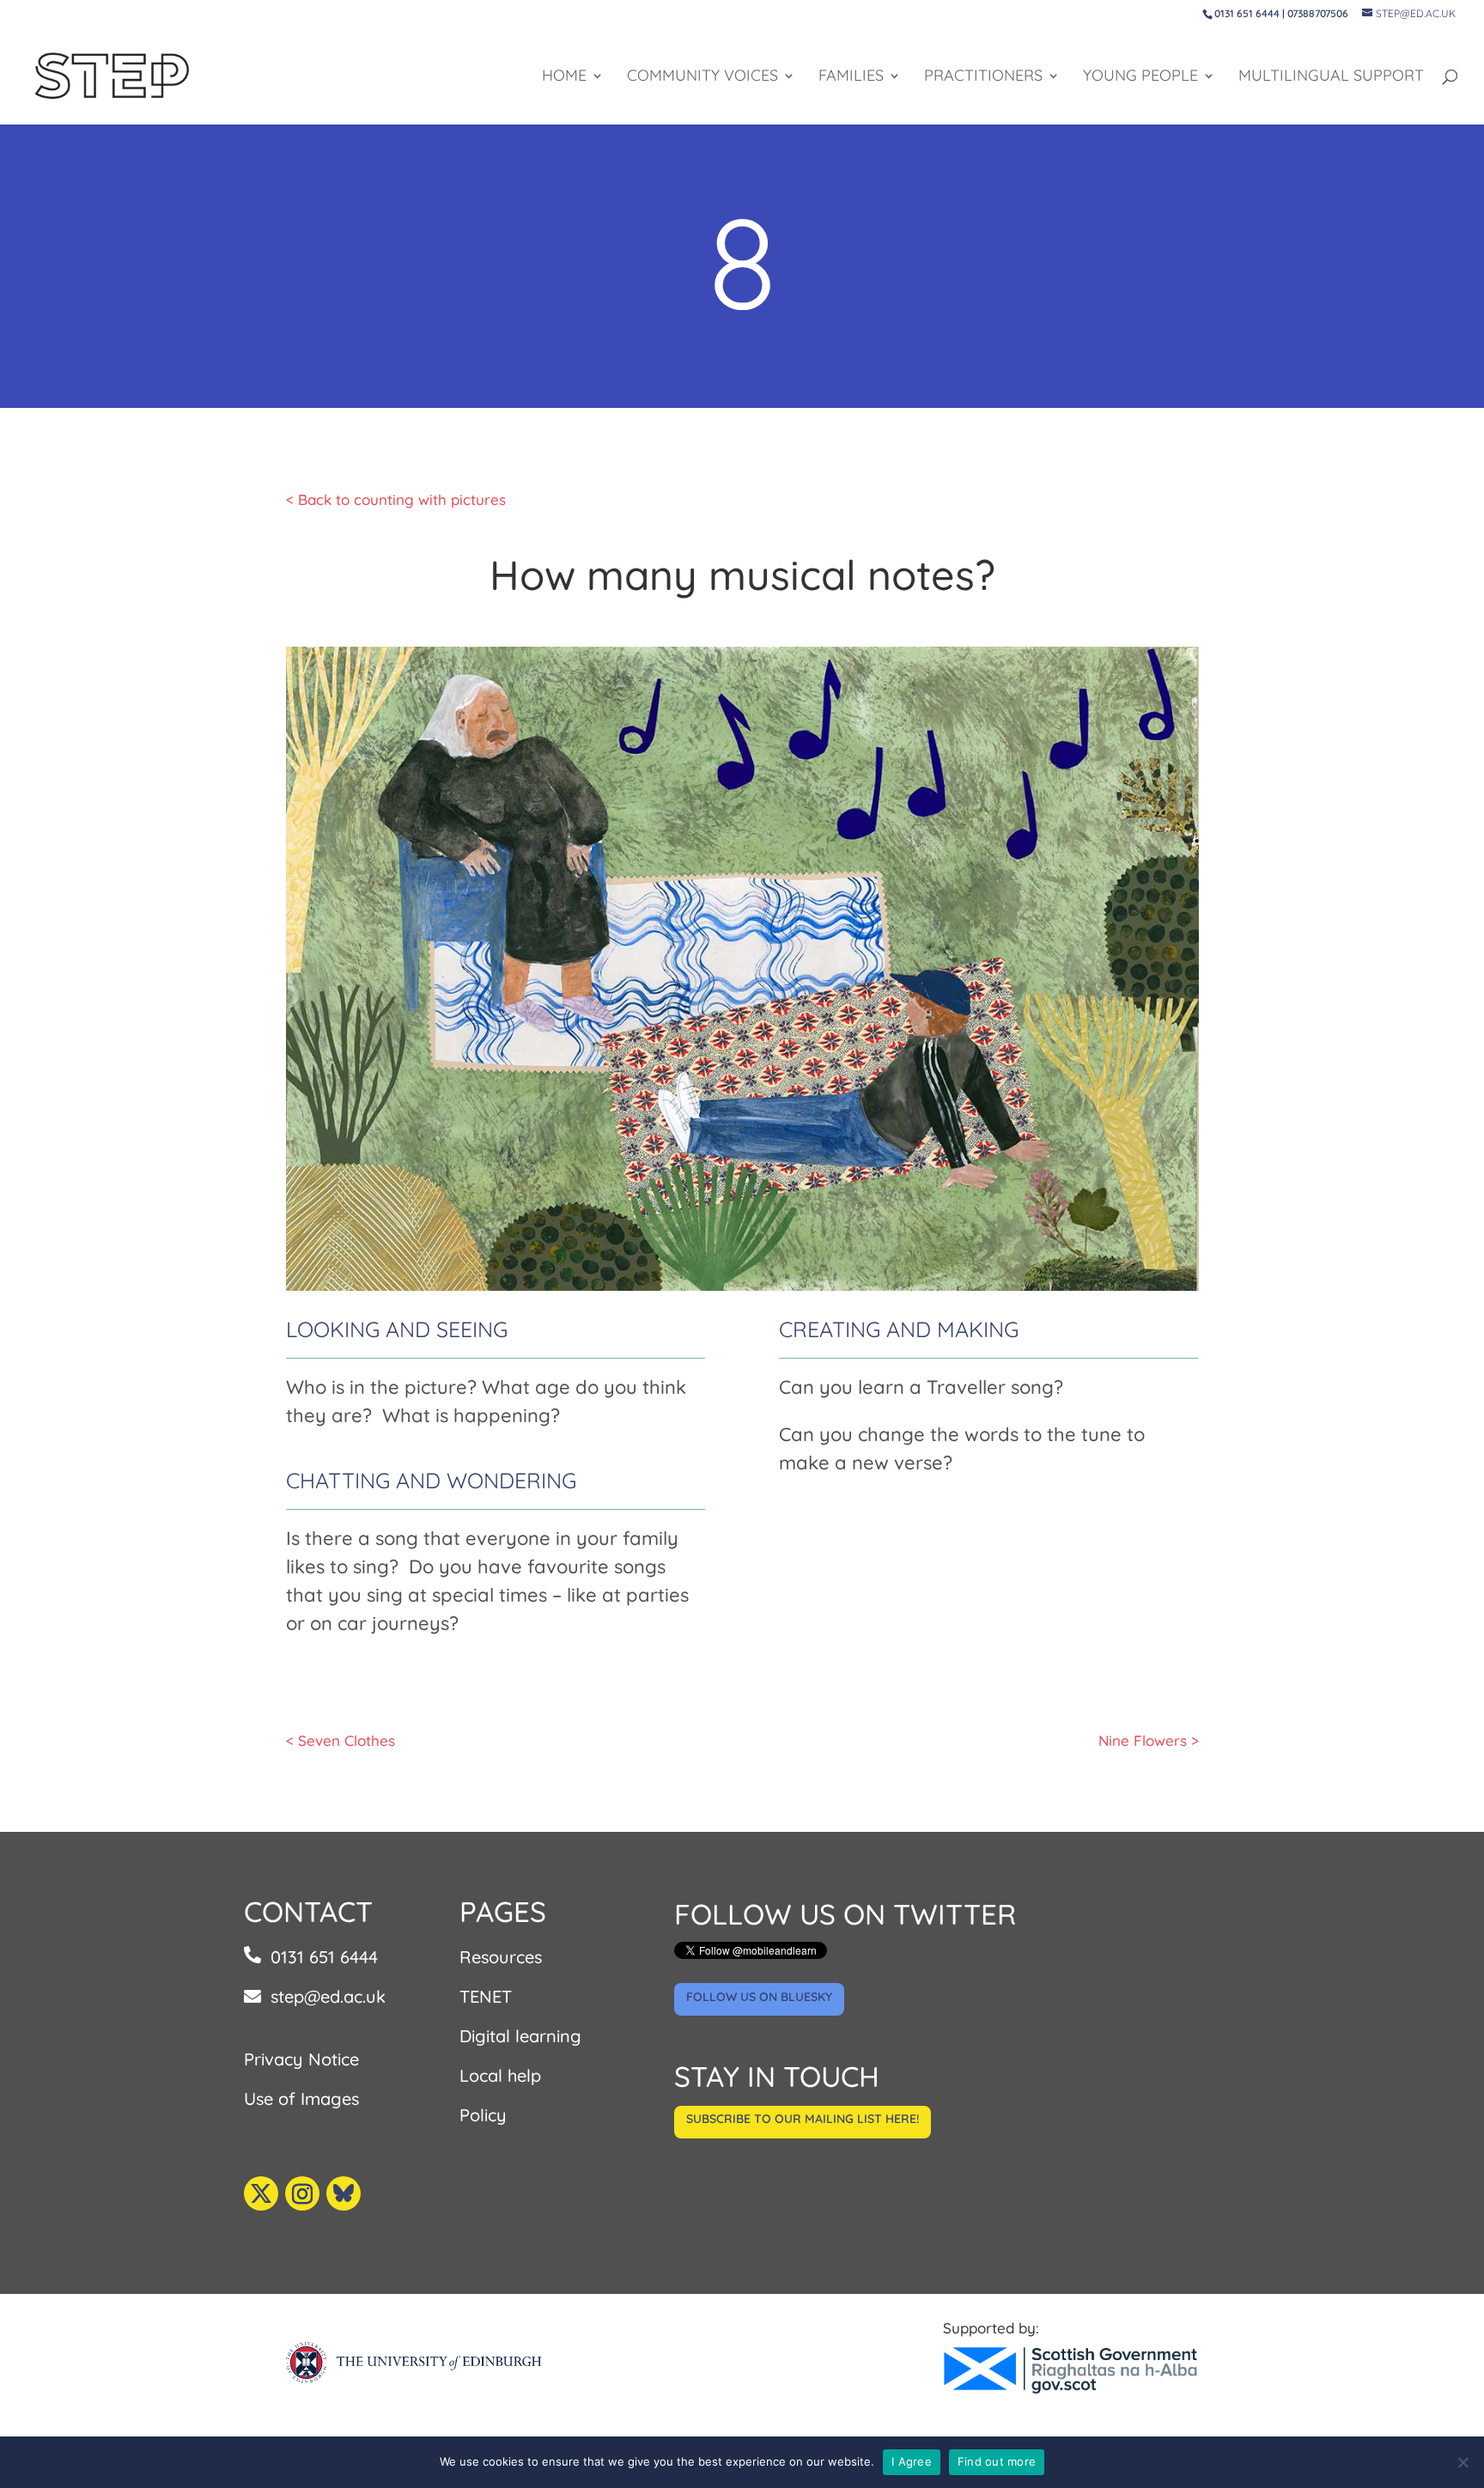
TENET (486, 1996)
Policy (483, 2115)
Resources (501, 1957)
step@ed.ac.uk (328, 1996)
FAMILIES (851, 77)
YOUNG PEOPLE (1140, 77)
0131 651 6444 (324, 1957)
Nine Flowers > (1149, 1740)
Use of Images (301, 2099)
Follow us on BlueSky (759, 1997)
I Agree (912, 2461)
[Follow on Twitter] (261, 2193)
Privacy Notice (301, 2059)
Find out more (997, 2461)
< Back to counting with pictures (396, 499)
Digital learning (520, 2036)
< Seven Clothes (341, 1740)
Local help (500, 2075)
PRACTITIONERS (983, 77)
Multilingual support (1331, 77)
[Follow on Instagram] (302, 2193)
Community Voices (702, 77)
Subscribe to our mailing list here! (803, 2119)
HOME (564, 77)
